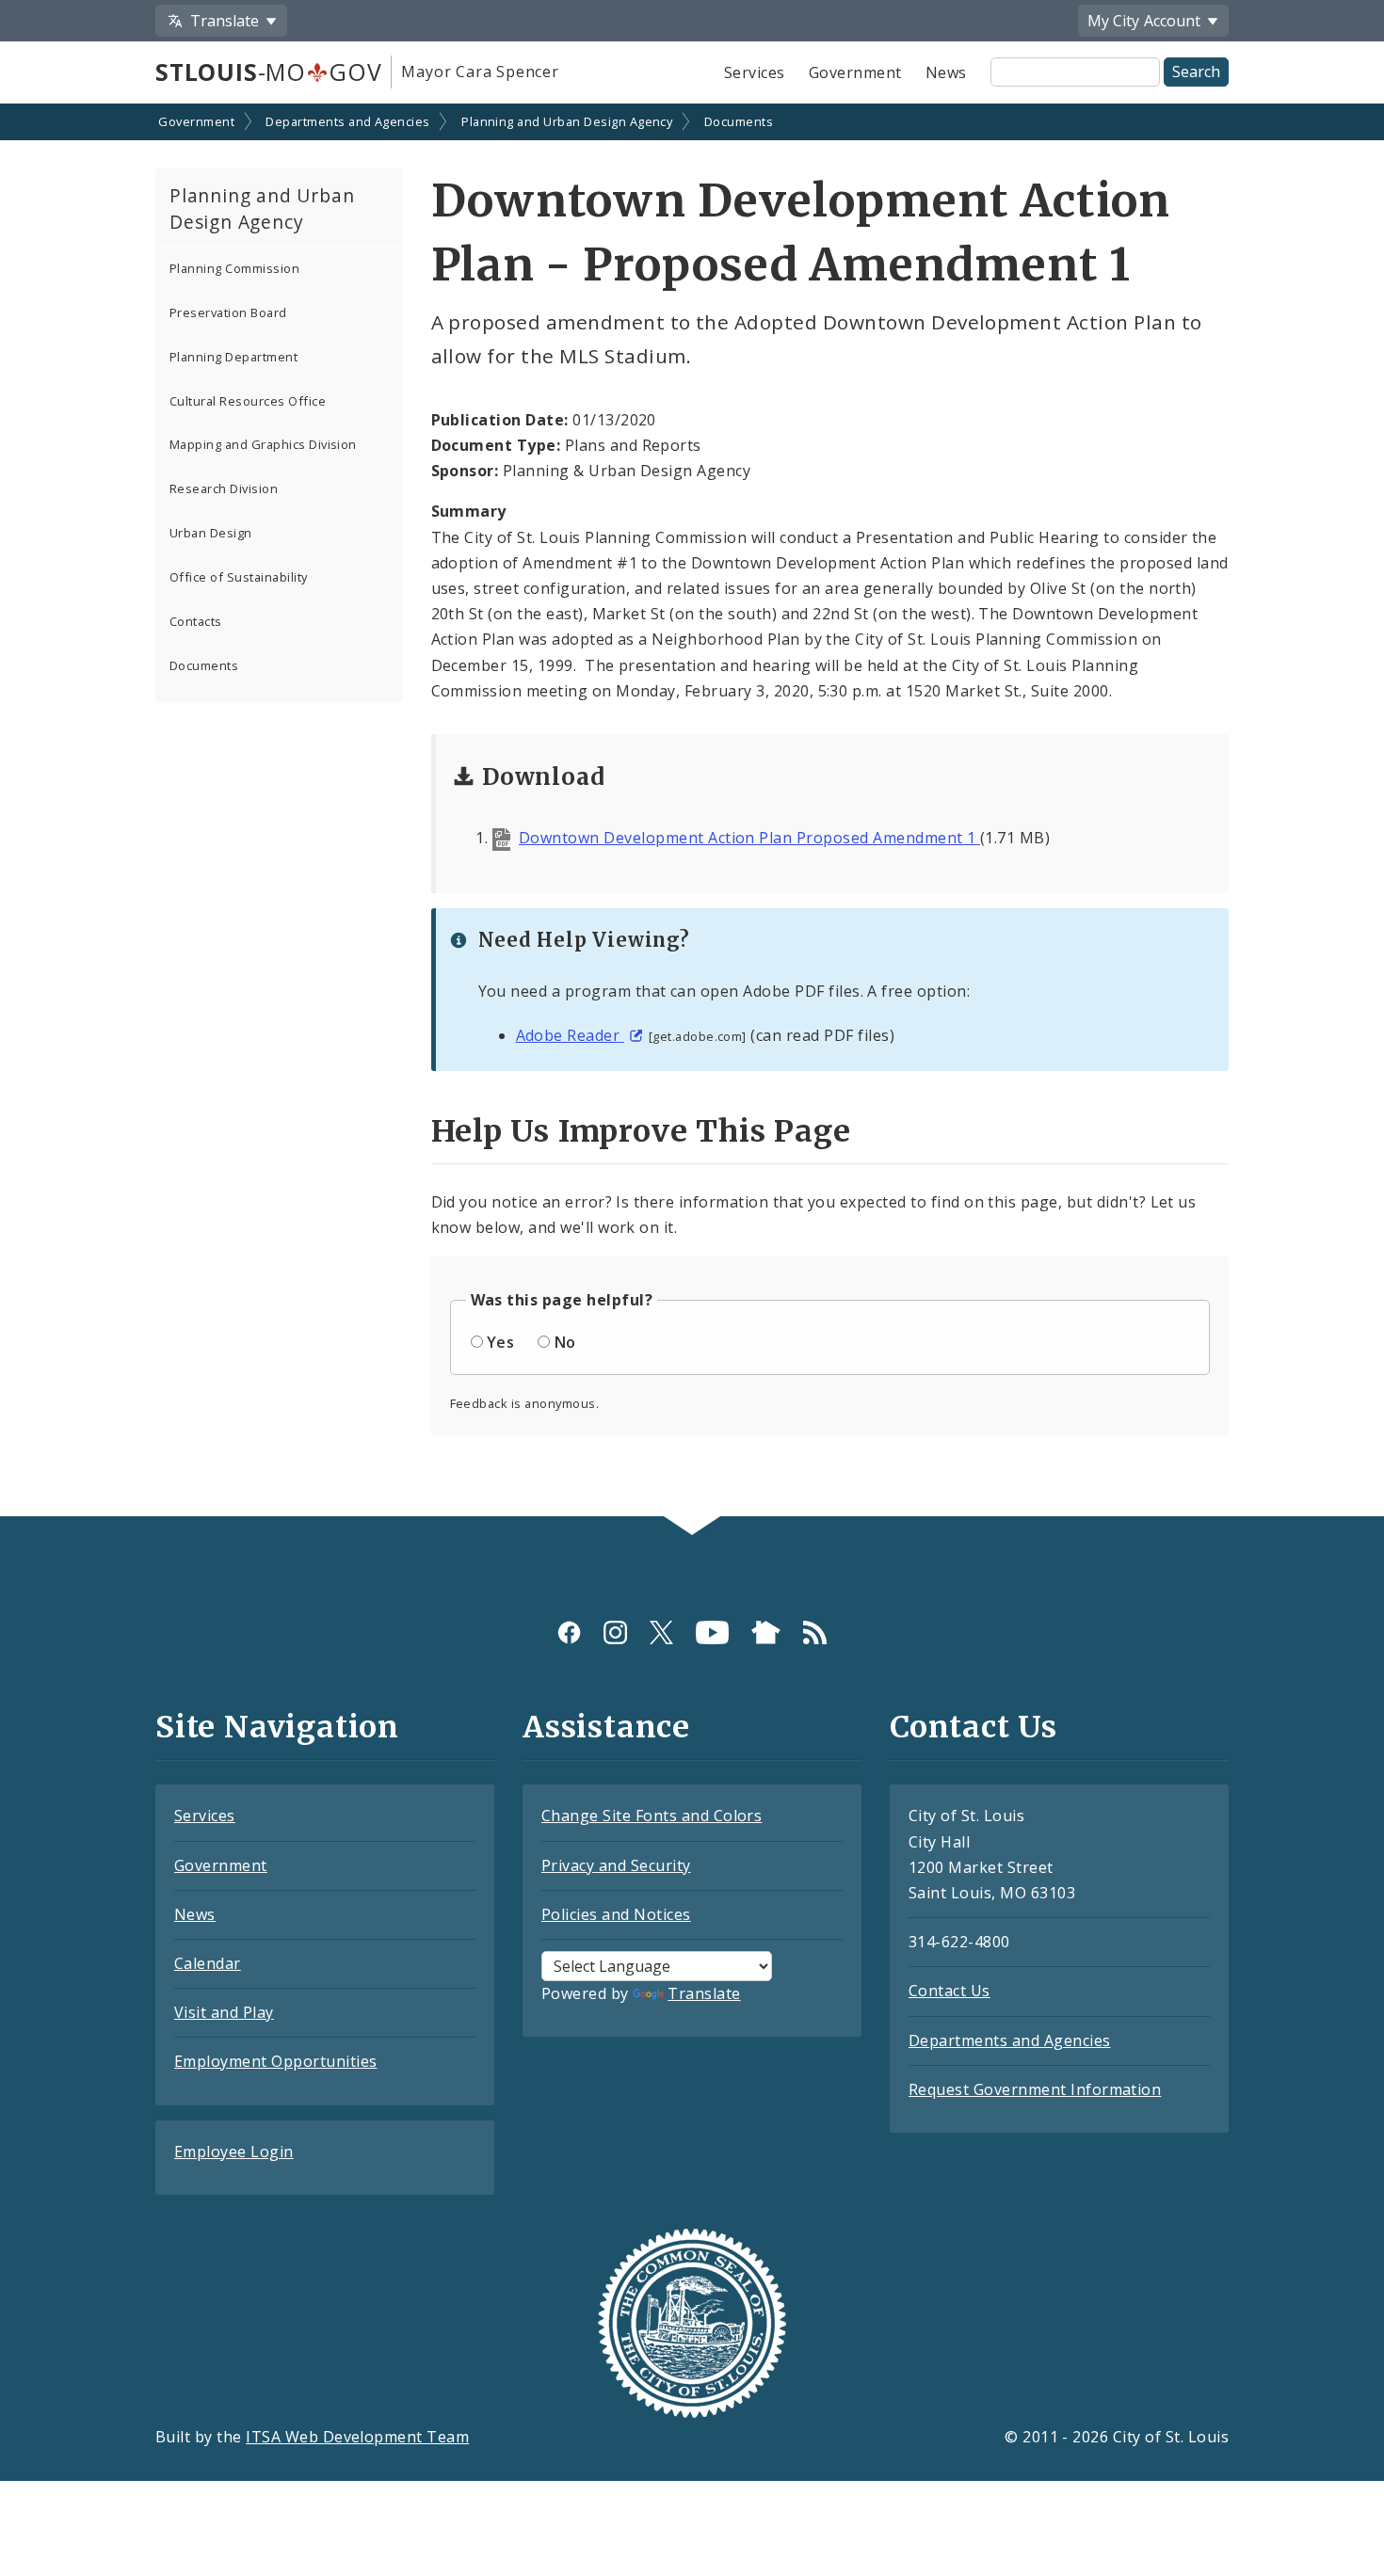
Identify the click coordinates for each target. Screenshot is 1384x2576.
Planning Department (233, 357)
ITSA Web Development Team (357, 2437)
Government (855, 72)
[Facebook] (569, 1632)
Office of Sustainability (239, 577)
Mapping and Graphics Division (263, 444)
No (565, 1342)
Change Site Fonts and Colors (652, 1816)
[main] (692, 812)
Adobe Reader (570, 1035)
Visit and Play (224, 2012)
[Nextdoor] (766, 1632)
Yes (500, 1342)
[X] (661, 1632)
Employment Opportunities (276, 2061)
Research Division (224, 488)
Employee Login (234, 2152)
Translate (704, 1993)
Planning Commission (234, 268)
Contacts (196, 621)
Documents (739, 121)
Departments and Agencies (348, 121)
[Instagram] (615, 1632)
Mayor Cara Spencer (480, 72)
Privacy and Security (616, 1865)
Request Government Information (1035, 2089)
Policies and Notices (616, 1914)
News (946, 72)
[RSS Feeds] (815, 1632)
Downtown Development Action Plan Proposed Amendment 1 (749, 838)
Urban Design (211, 533)
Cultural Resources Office (248, 401)
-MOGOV (268, 72)
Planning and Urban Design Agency (567, 121)
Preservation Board (228, 312)
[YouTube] (712, 1632)
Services (755, 72)
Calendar (208, 1963)
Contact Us (949, 1991)
